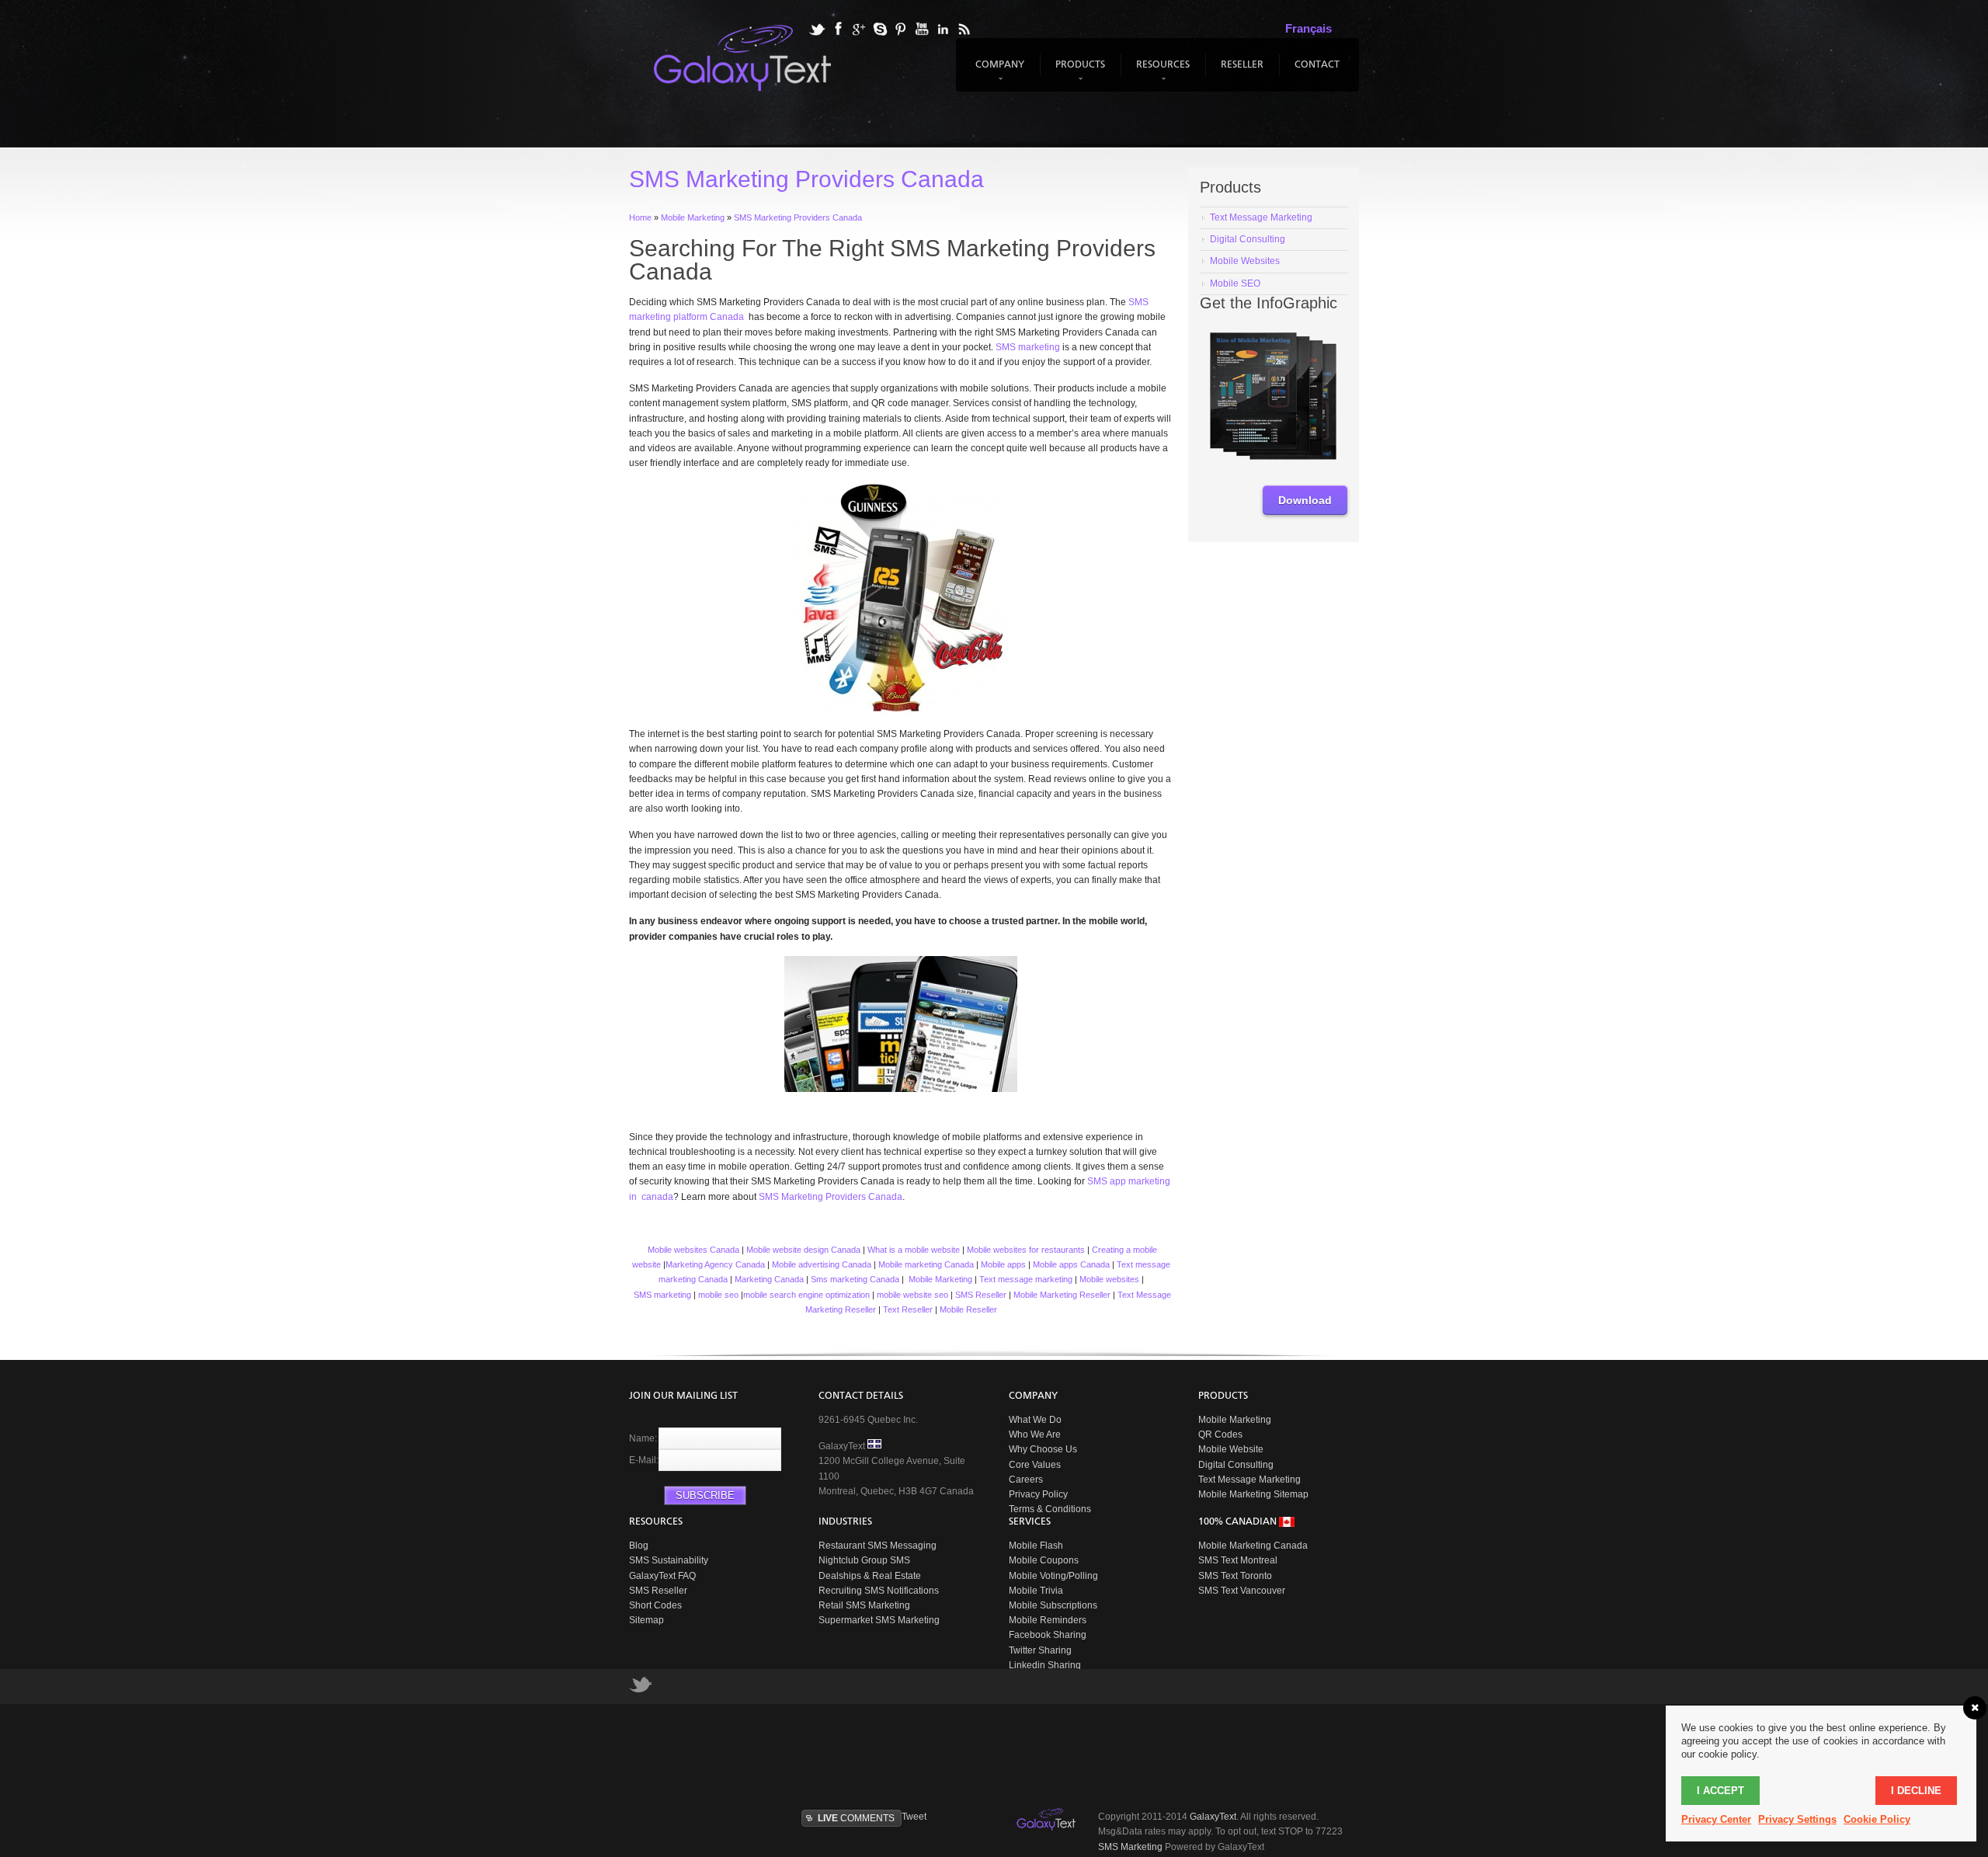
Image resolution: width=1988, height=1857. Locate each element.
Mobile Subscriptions (1053, 1605)
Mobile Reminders (1048, 1620)
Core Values (1035, 1465)
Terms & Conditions (1050, 1509)
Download (1305, 500)
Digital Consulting (1236, 1465)
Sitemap (646, 1620)
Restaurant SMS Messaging (878, 1546)
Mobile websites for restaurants (1026, 1250)
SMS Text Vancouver (1242, 1591)
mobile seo (718, 1295)
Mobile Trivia (1036, 1591)
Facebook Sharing (1048, 1635)
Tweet (914, 1817)
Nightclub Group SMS (864, 1560)
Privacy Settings (1797, 1819)
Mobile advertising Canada (822, 1264)
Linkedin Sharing (1045, 1665)
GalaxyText (1213, 1817)
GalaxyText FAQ (662, 1576)
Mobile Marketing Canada (1253, 1546)
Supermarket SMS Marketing (879, 1620)
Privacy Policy (1038, 1494)
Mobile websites (1109, 1279)
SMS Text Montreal (1238, 1560)
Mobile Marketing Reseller (1062, 1295)
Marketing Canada (769, 1279)
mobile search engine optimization (806, 1295)
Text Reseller (908, 1309)
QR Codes (1220, 1434)
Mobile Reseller (968, 1309)
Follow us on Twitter (641, 1688)
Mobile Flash (1036, 1546)
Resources (1161, 72)
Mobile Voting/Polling (1053, 1576)
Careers (1026, 1480)
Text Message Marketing (1249, 1480)
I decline (1916, 1791)
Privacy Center (1716, 1819)
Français (1309, 28)
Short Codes (655, 1605)
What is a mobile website (914, 1250)
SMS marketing (1028, 347)
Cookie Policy (1877, 1819)
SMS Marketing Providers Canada (831, 1197)
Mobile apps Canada (1071, 1264)
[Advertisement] (1006, 1754)
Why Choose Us (1043, 1449)
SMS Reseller (981, 1295)
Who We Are (1035, 1434)
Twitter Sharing (1040, 1650)
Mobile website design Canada (803, 1250)
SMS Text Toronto (1235, 1576)
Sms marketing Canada (855, 1279)
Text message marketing (1026, 1279)
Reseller (1242, 65)
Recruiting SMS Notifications (879, 1591)
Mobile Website (1231, 1449)
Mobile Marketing (940, 1279)
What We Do (1035, 1420)
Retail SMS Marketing (864, 1605)
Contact (1317, 65)
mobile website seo (912, 1295)
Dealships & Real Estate (870, 1576)
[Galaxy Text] (1048, 1820)
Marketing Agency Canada (715, 1264)
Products (1078, 72)
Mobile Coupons (1044, 1560)
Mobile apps (1003, 1264)
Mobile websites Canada (692, 1250)
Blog (639, 1546)
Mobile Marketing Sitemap (1253, 1494)
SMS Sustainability (669, 1560)
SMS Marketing (1130, 1847)
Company (998, 72)
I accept (1720, 1791)
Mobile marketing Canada (926, 1264)
